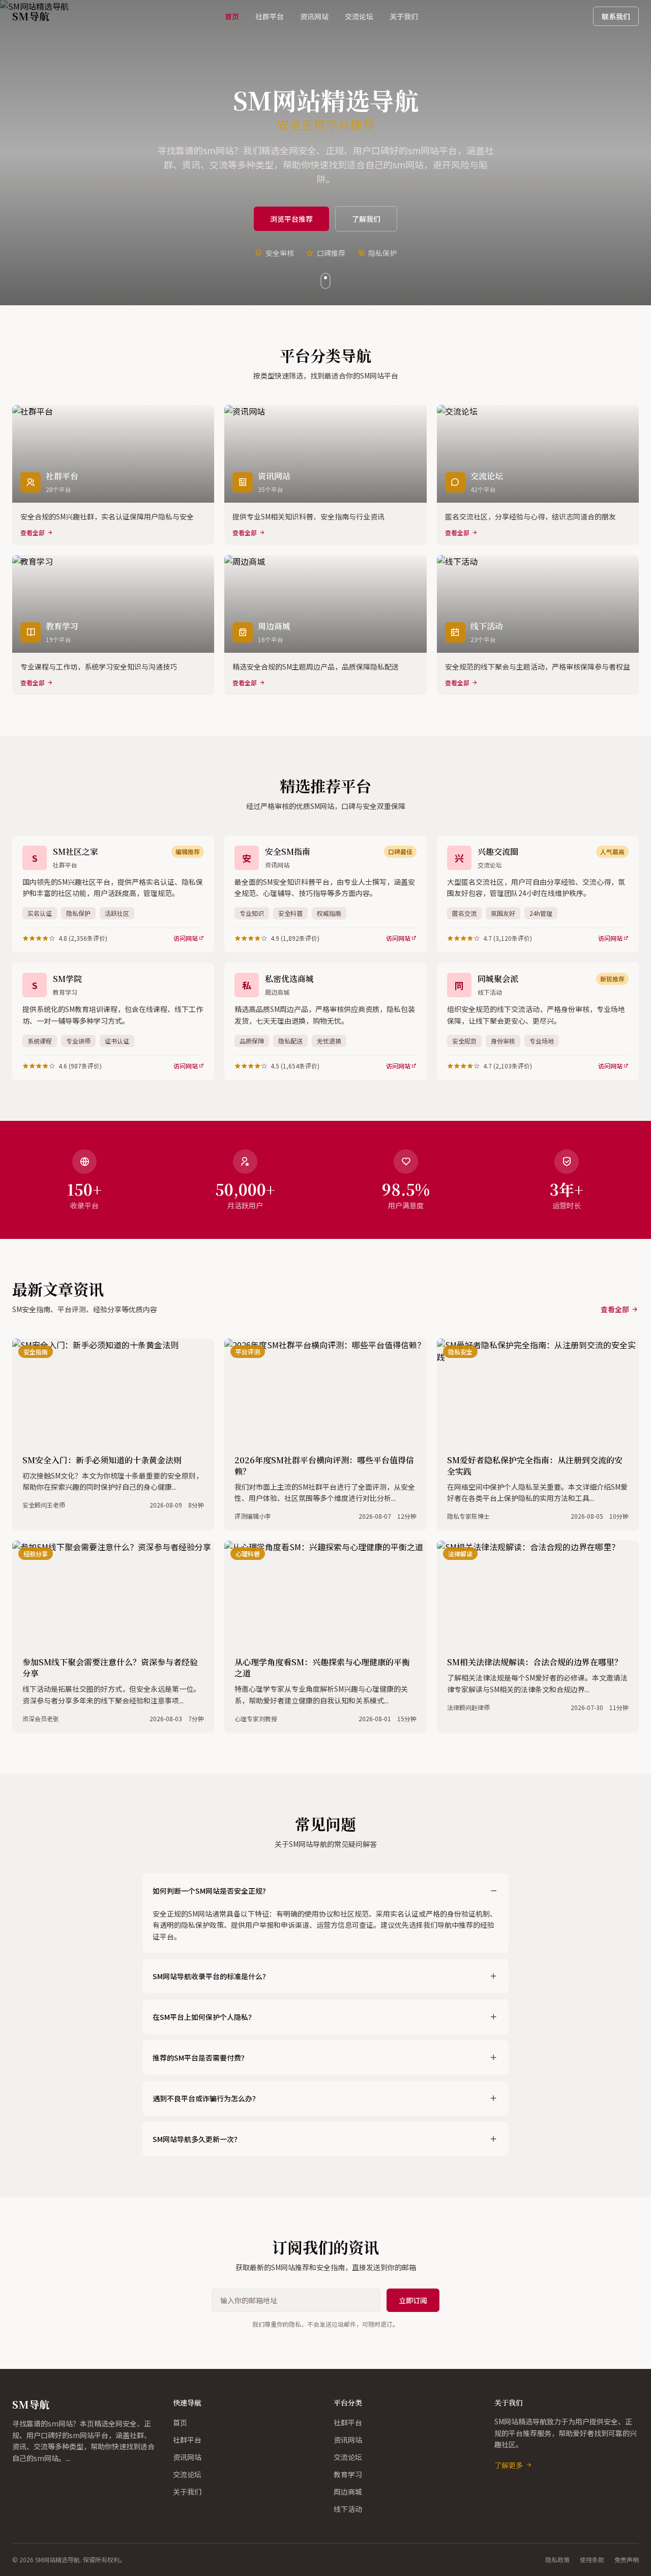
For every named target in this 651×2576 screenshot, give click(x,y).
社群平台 (270, 16)
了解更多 (509, 2465)
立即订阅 (413, 2300)
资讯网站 (314, 16)
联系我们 (616, 16)
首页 (232, 16)
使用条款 (592, 2560)
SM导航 (31, 2404)
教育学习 (348, 2474)
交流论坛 (359, 16)
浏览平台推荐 (291, 219)
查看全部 (615, 1309)
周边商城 (348, 2492)
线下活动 (348, 2509)
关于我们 (404, 16)
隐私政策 (557, 2560)
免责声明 (627, 2560)
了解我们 (366, 219)
